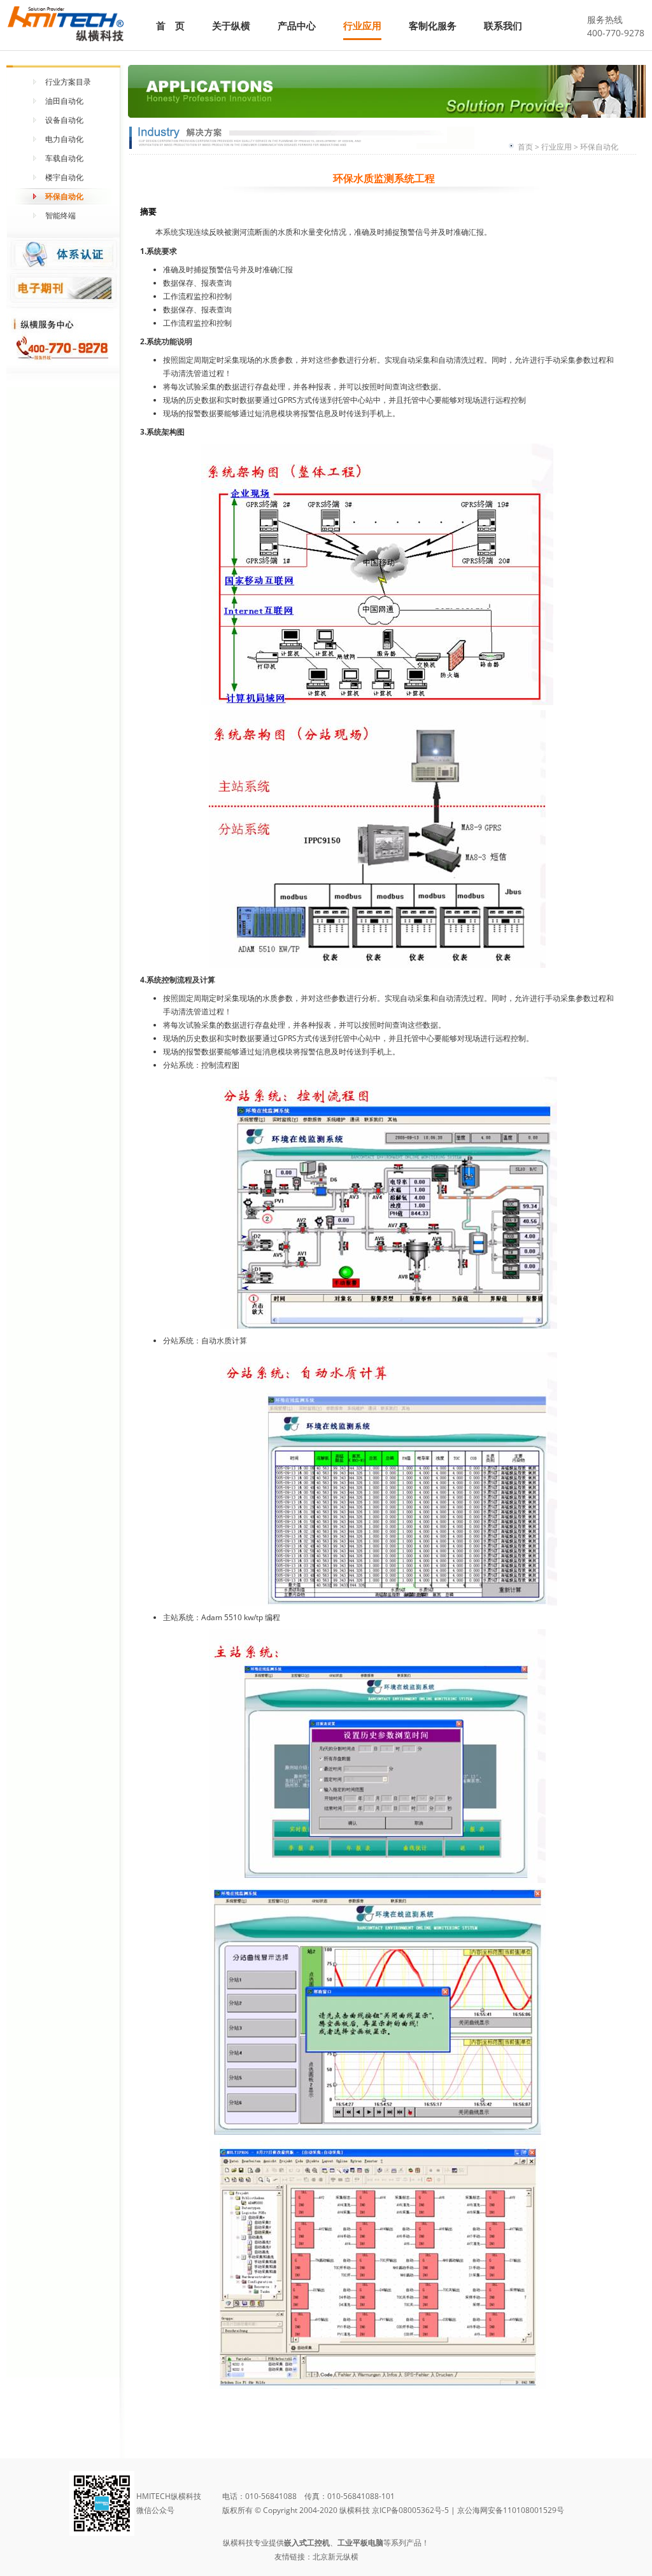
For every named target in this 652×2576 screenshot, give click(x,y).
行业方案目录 (68, 82)
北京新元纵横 (336, 2557)
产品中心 (297, 25)
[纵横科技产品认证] (64, 254)
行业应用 (362, 25)
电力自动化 (64, 139)
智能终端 (60, 215)
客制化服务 (433, 25)
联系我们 (503, 25)
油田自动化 (64, 101)
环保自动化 (64, 196)
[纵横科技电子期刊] (64, 289)
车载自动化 (64, 158)
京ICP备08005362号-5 (410, 2510)
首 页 (170, 25)
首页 (525, 147)
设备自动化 (64, 120)
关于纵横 (231, 25)
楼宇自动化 (64, 177)
